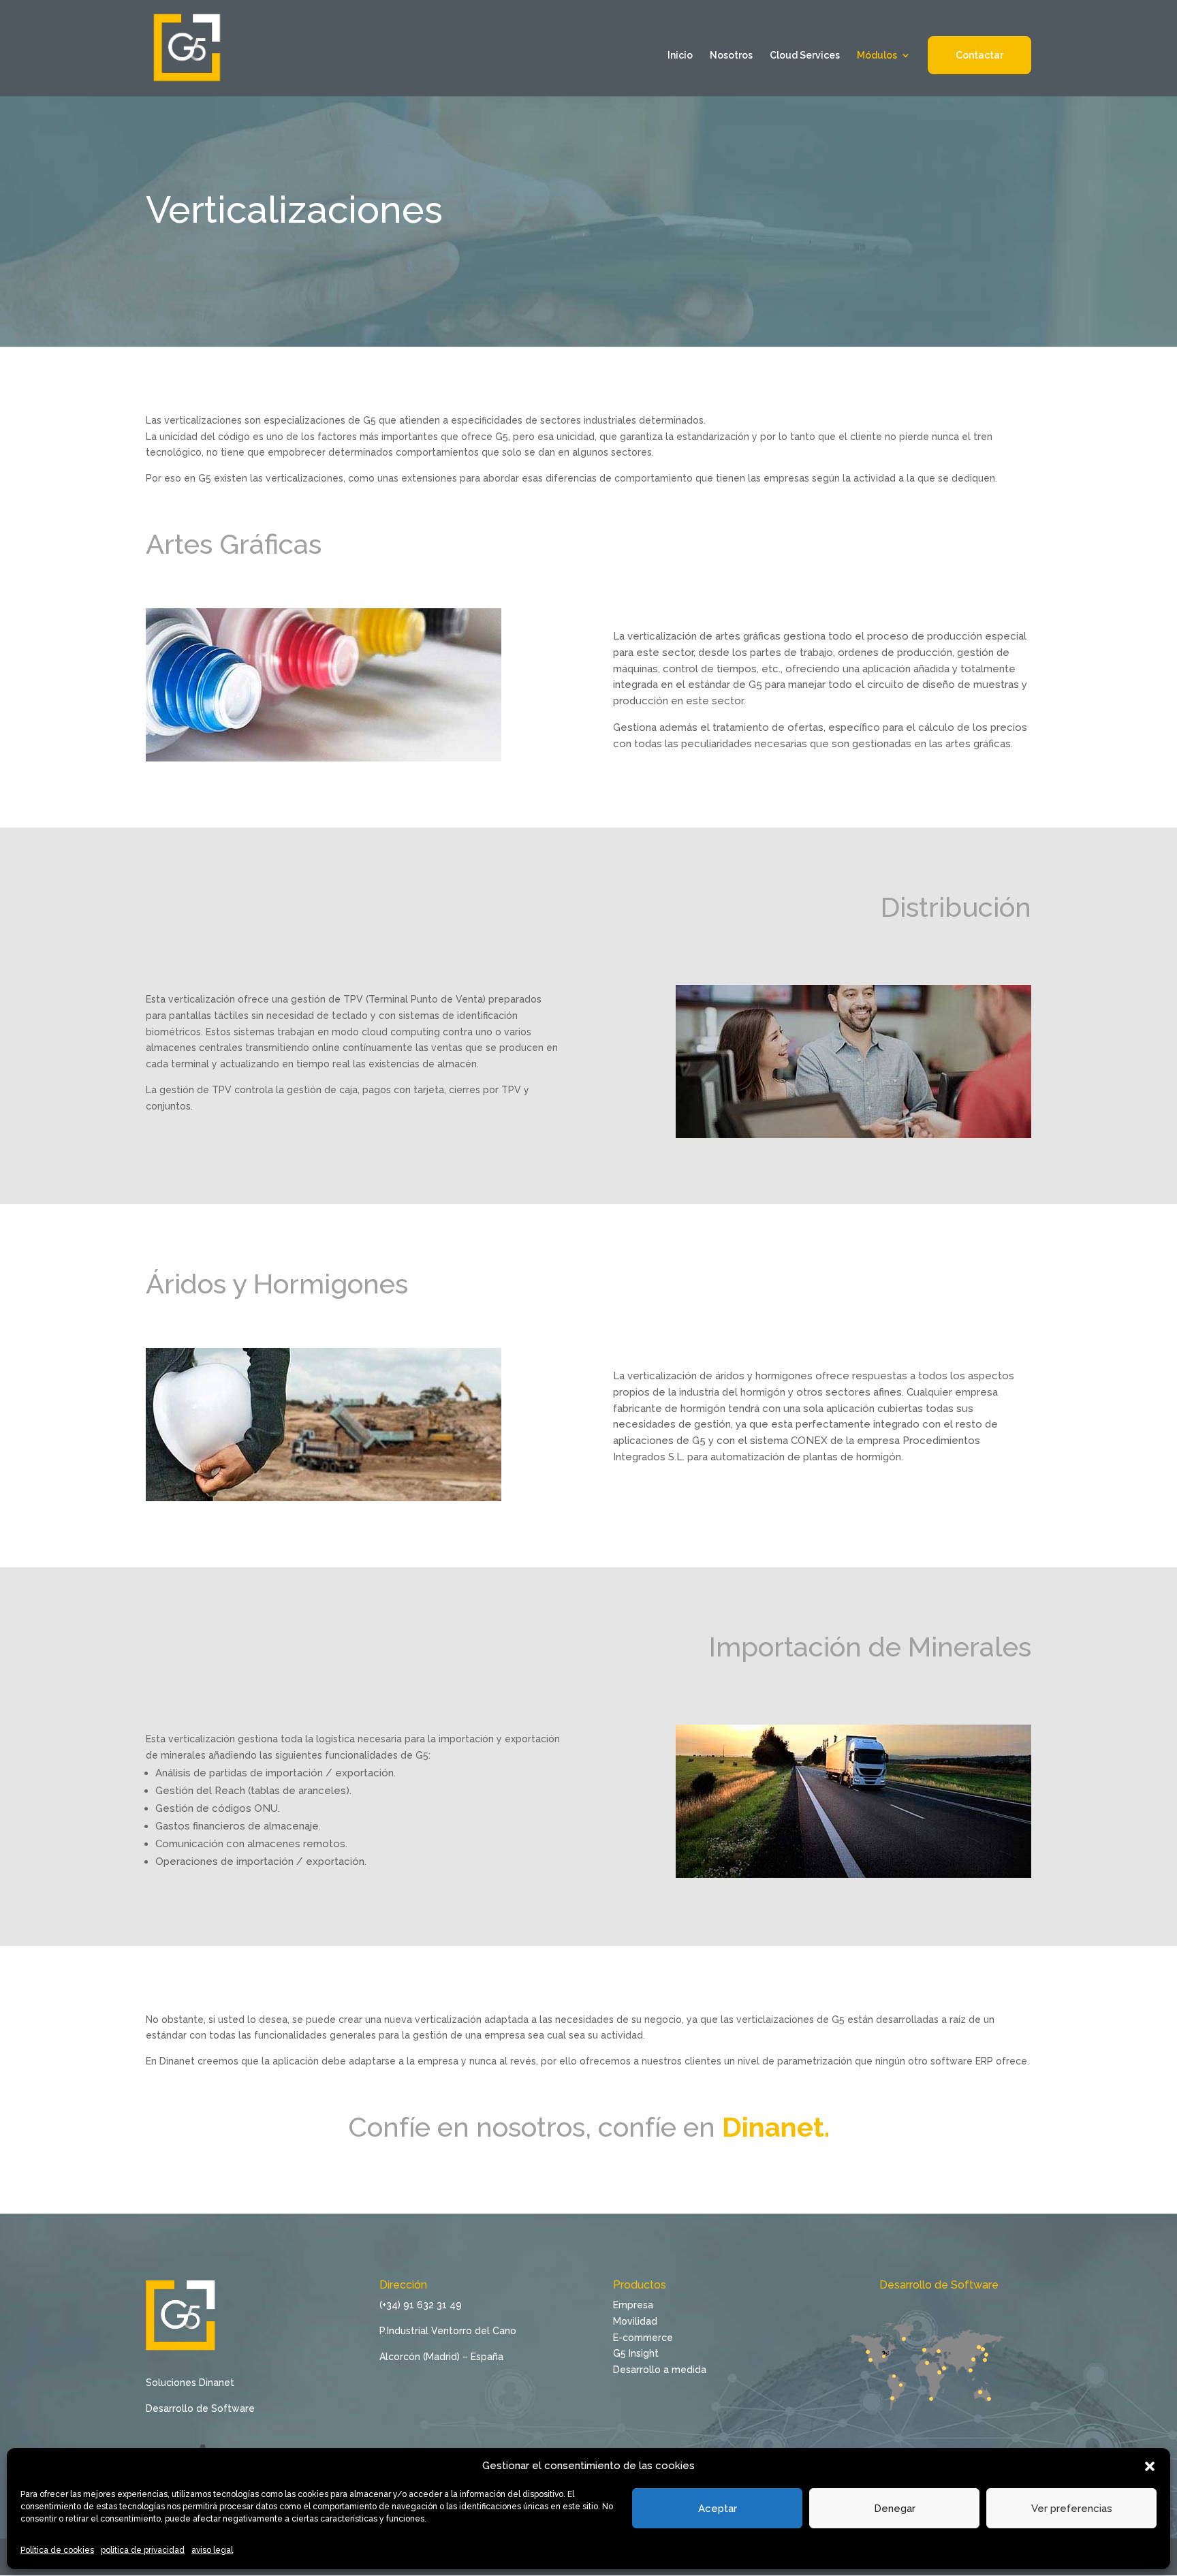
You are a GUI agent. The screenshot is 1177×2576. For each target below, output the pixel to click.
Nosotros (731, 56)
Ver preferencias (1072, 2509)
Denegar (895, 2509)
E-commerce (643, 2338)
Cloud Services (805, 56)
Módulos (877, 56)
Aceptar (718, 2509)
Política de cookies (57, 2550)
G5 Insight (636, 2353)
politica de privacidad (143, 2550)
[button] (1150, 2466)
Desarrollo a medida (660, 2370)
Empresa (633, 2305)
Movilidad (635, 2321)
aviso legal (212, 2550)
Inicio (680, 56)
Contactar (979, 55)
